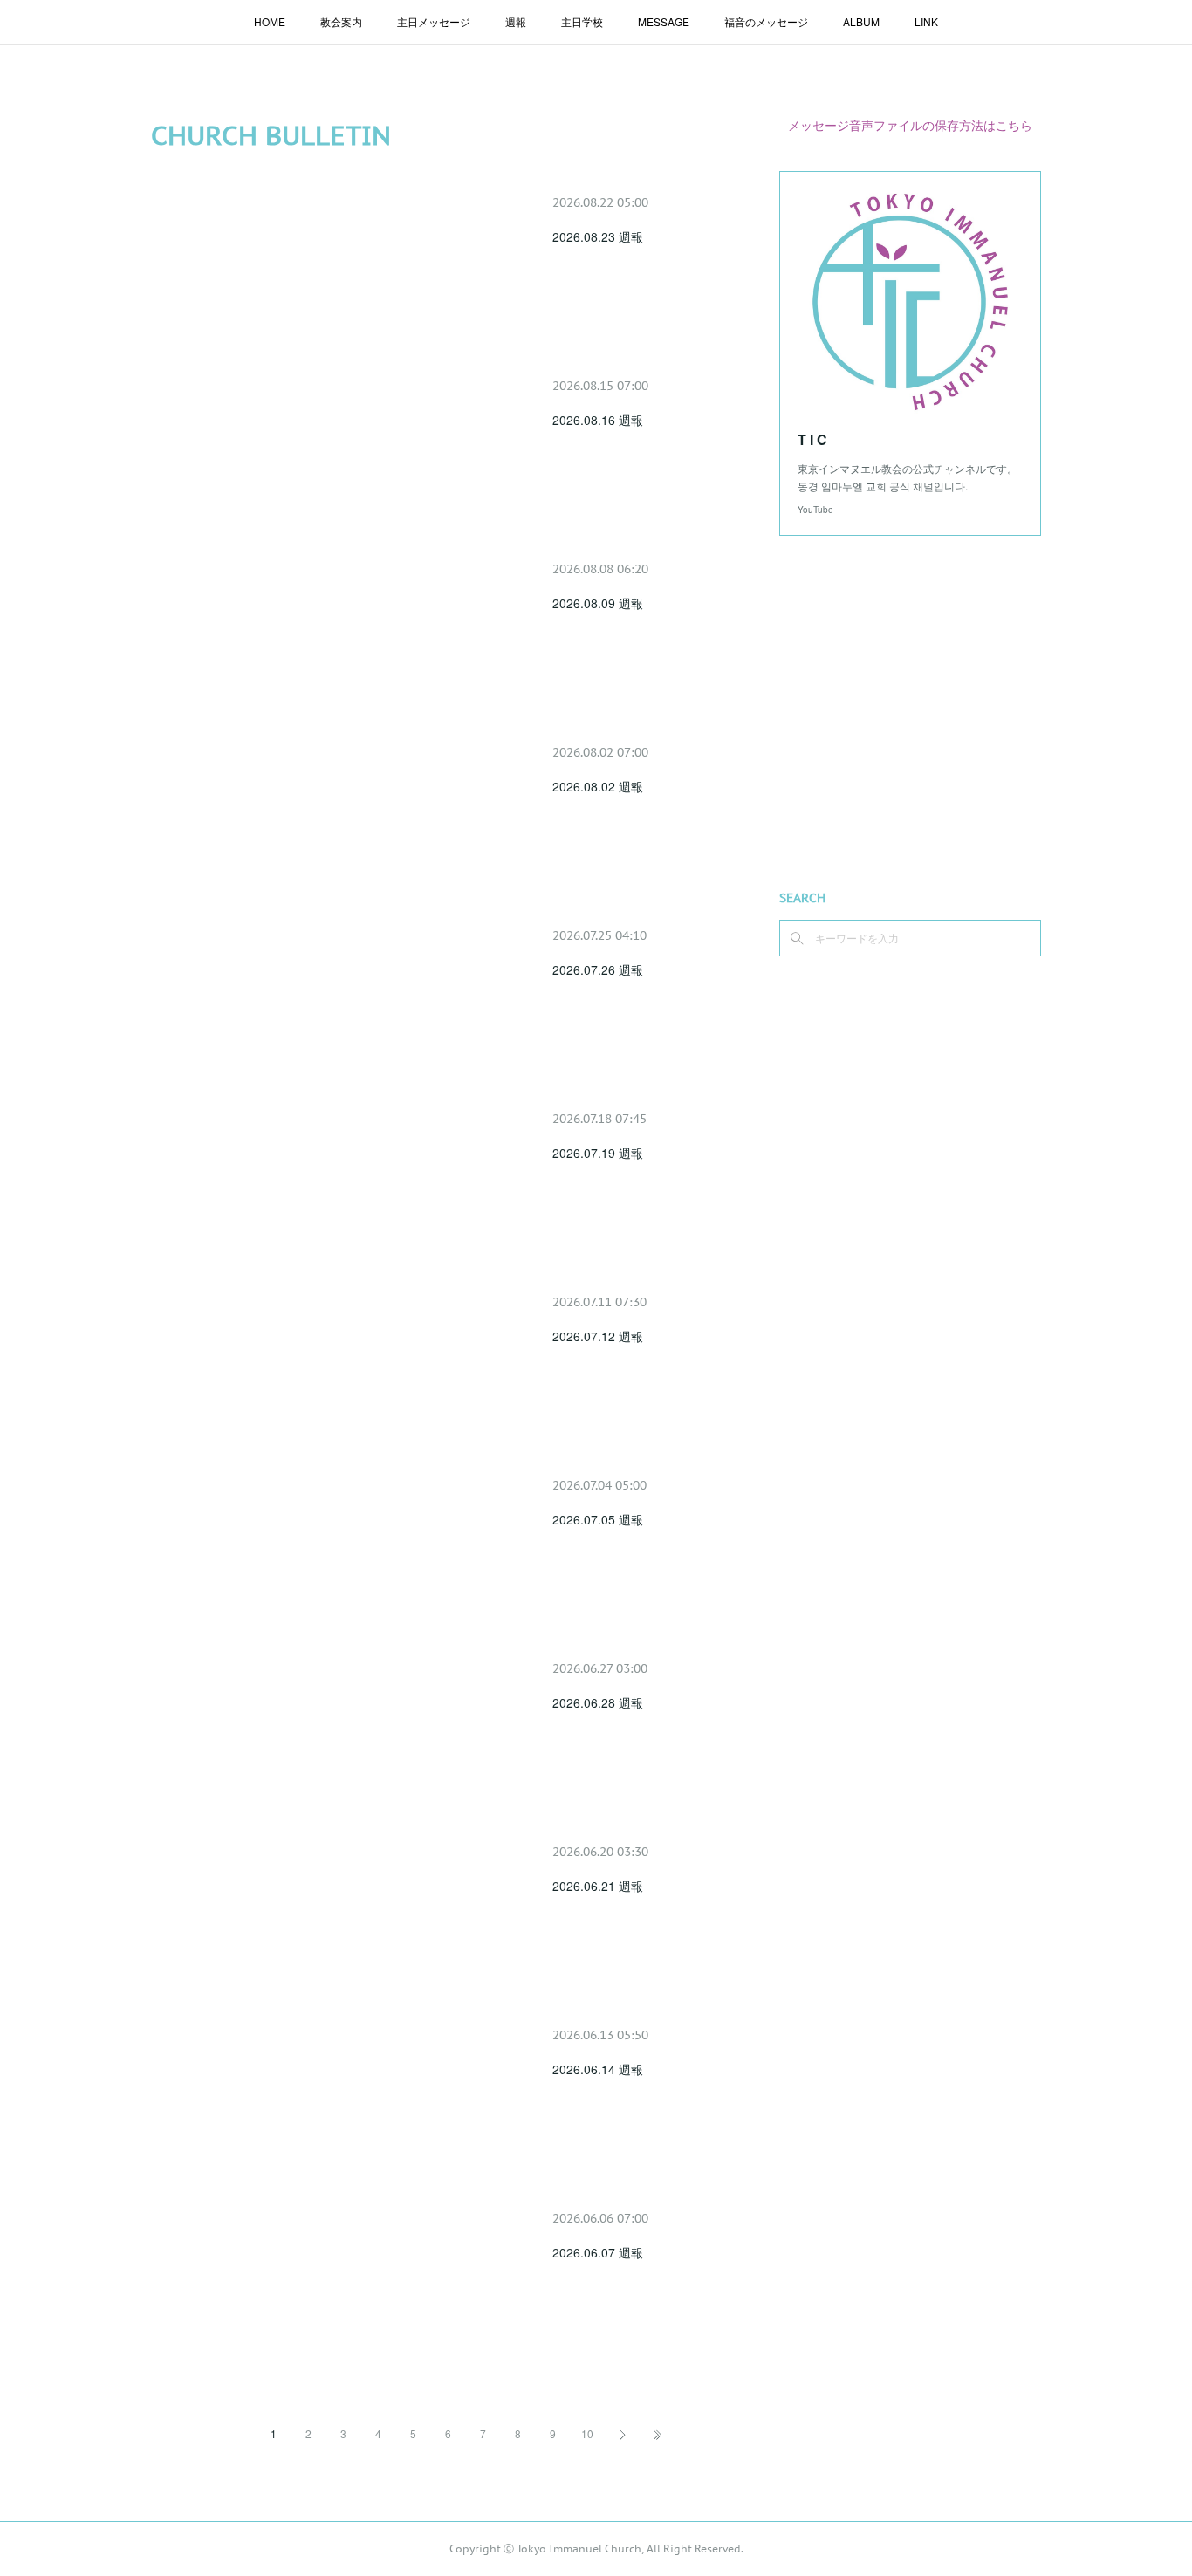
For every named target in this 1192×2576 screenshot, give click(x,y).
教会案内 (341, 21)
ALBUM (861, 21)
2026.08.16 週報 (598, 420)
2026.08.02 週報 (598, 786)
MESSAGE (664, 21)
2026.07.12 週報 (598, 1336)
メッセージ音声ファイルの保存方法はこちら (910, 125)
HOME (270, 21)
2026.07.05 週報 (598, 1519)
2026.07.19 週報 (598, 1153)
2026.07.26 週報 (598, 969)
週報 (516, 21)
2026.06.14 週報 (598, 2069)
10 (587, 2433)
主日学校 (582, 21)
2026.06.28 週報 (598, 1702)
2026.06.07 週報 (598, 2252)
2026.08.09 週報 (598, 603)
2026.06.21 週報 (598, 1886)
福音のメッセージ (766, 21)
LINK (926, 21)
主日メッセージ (434, 21)
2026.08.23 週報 (598, 236)
